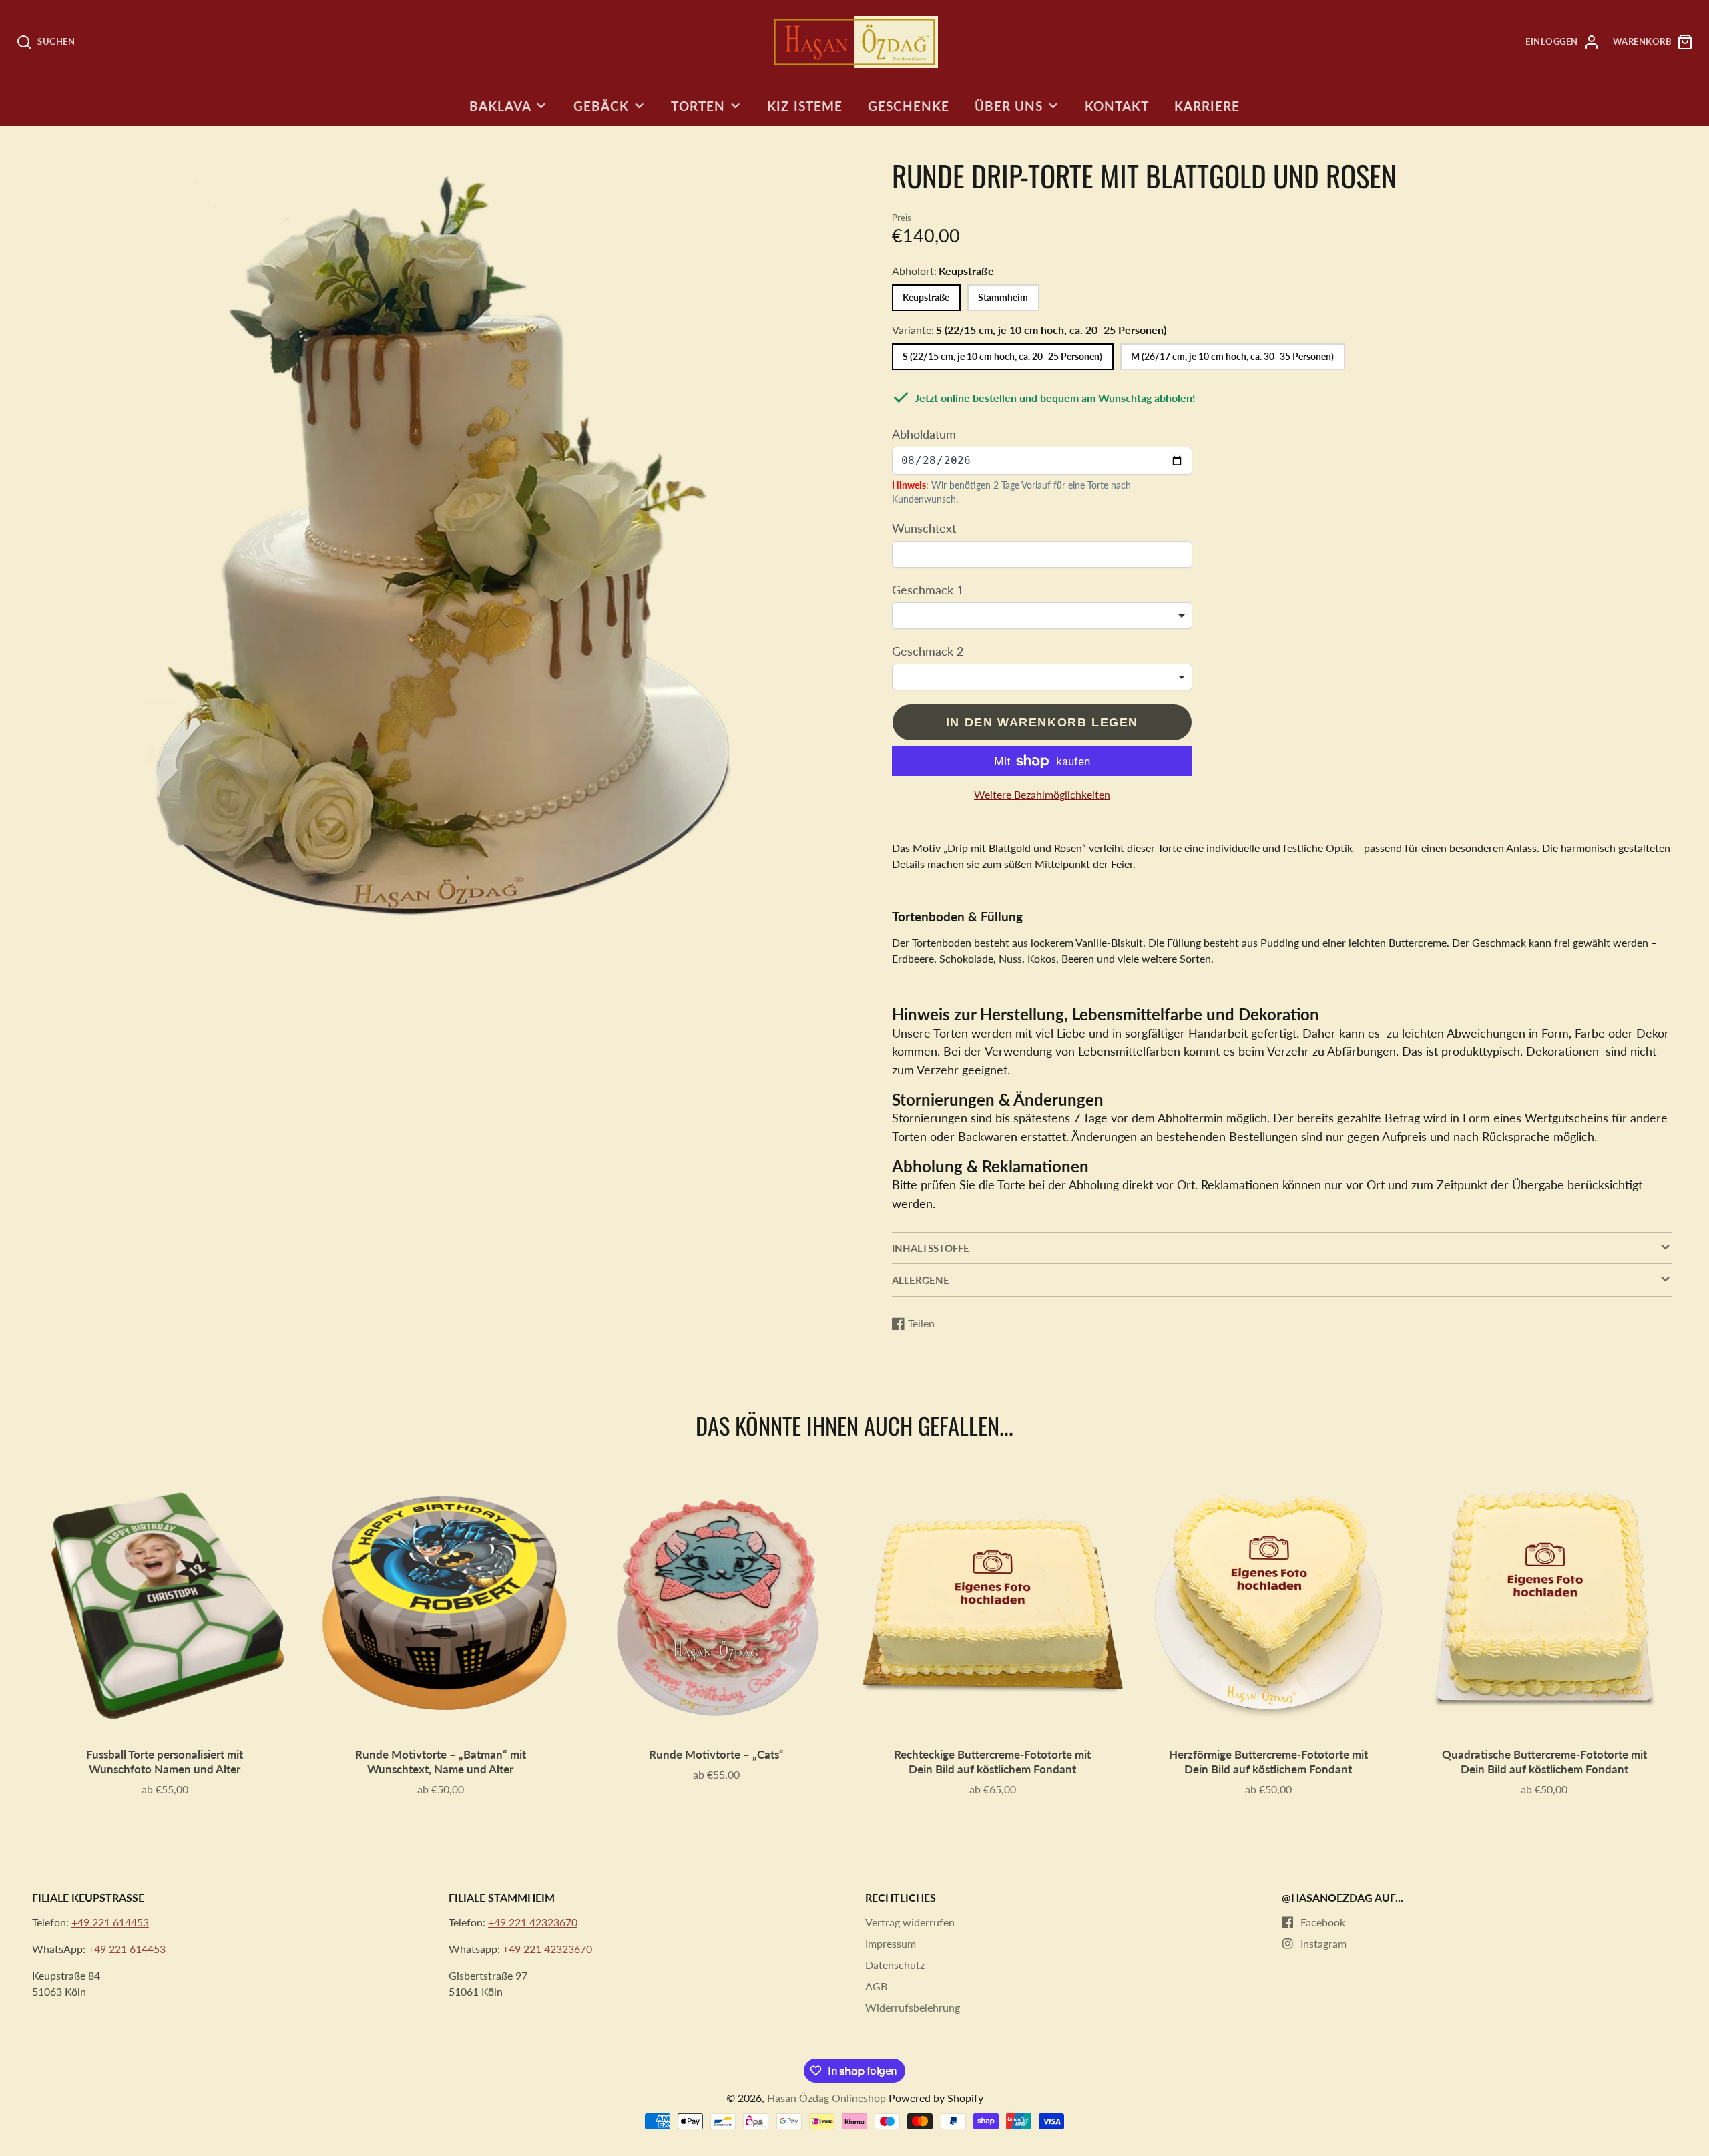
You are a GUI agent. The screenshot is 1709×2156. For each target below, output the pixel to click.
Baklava (500, 106)
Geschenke (909, 106)
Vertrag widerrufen (910, 1922)
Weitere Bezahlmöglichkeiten (1042, 794)
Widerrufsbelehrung (913, 2007)
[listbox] (1042, 616)
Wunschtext (924, 528)
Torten (698, 106)
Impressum (891, 1943)
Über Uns (1009, 106)
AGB (876, 1986)
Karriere (1207, 106)
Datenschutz (895, 1965)
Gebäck (601, 106)
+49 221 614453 (110, 1922)
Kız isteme (805, 106)
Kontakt (1117, 106)
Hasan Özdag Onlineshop (826, 2098)
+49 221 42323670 (533, 1922)
